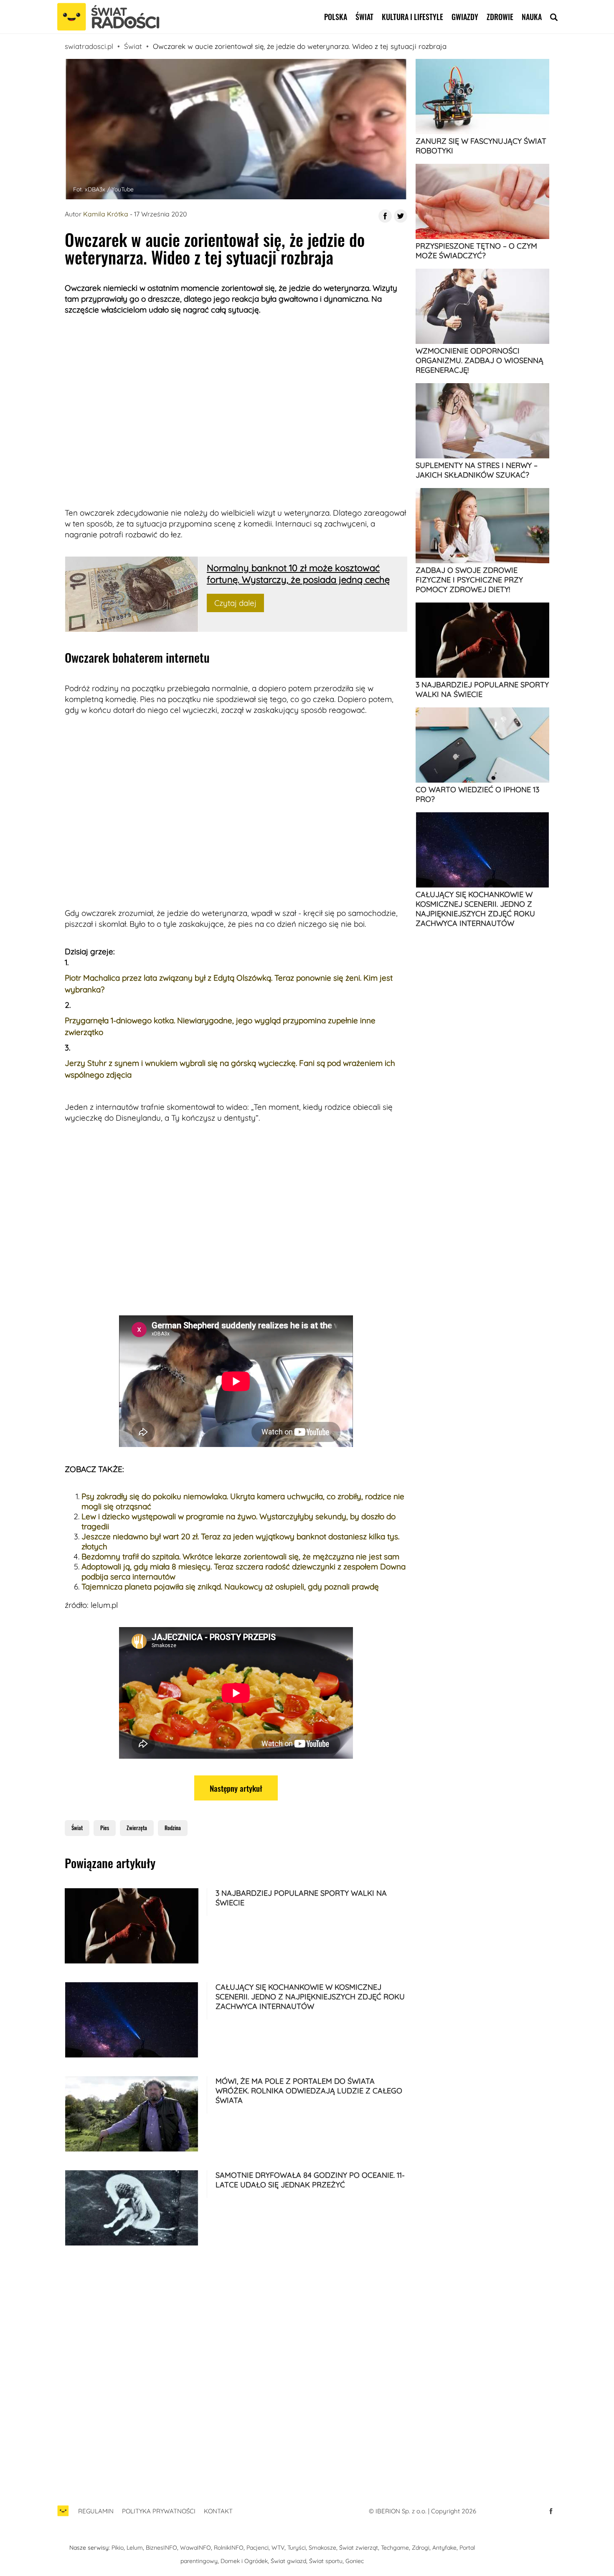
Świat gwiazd (288, 2561)
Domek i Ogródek (244, 2561)
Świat (364, 17)
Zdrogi (421, 2548)
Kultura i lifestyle (412, 17)
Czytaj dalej (235, 603)
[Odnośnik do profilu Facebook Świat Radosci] (551, 2511)
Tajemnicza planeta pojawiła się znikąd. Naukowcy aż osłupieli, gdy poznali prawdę (230, 1587)
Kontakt (218, 2511)
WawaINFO (195, 2548)
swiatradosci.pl (89, 46)
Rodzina (173, 1828)
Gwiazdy (465, 17)
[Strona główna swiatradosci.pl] (63, 2515)
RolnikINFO (229, 2548)
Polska (336, 17)
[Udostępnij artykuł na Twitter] (401, 216)
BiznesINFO (161, 2548)
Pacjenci (258, 2548)
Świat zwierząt (359, 2548)
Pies (105, 1828)
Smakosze (322, 2548)
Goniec (355, 2561)
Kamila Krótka (106, 214)
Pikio (118, 2548)
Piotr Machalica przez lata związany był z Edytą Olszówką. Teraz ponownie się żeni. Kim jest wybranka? (229, 984)
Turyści (297, 2548)
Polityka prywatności (159, 2511)
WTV (278, 2548)
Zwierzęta (137, 1828)
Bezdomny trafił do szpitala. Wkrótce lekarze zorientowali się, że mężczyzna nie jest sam (240, 1556)
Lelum (135, 2548)
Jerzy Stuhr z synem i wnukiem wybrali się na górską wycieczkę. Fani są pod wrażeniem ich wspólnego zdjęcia (230, 1069)
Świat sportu (326, 2561)
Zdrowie (500, 17)
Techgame (395, 2548)
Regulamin (96, 2511)
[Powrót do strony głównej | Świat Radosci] (108, 17)
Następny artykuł (236, 1788)
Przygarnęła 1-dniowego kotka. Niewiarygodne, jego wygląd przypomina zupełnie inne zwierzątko (220, 1026)
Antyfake (444, 2548)
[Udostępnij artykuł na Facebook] (385, 216)
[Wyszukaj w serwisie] (554, 17)
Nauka (532, 17)
